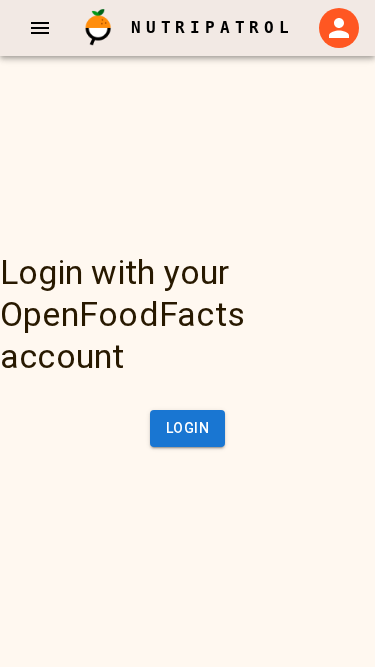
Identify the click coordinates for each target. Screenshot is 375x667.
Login (187, 428)
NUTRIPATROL (212, 27)
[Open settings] (339, 28)
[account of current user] (40, 28)
